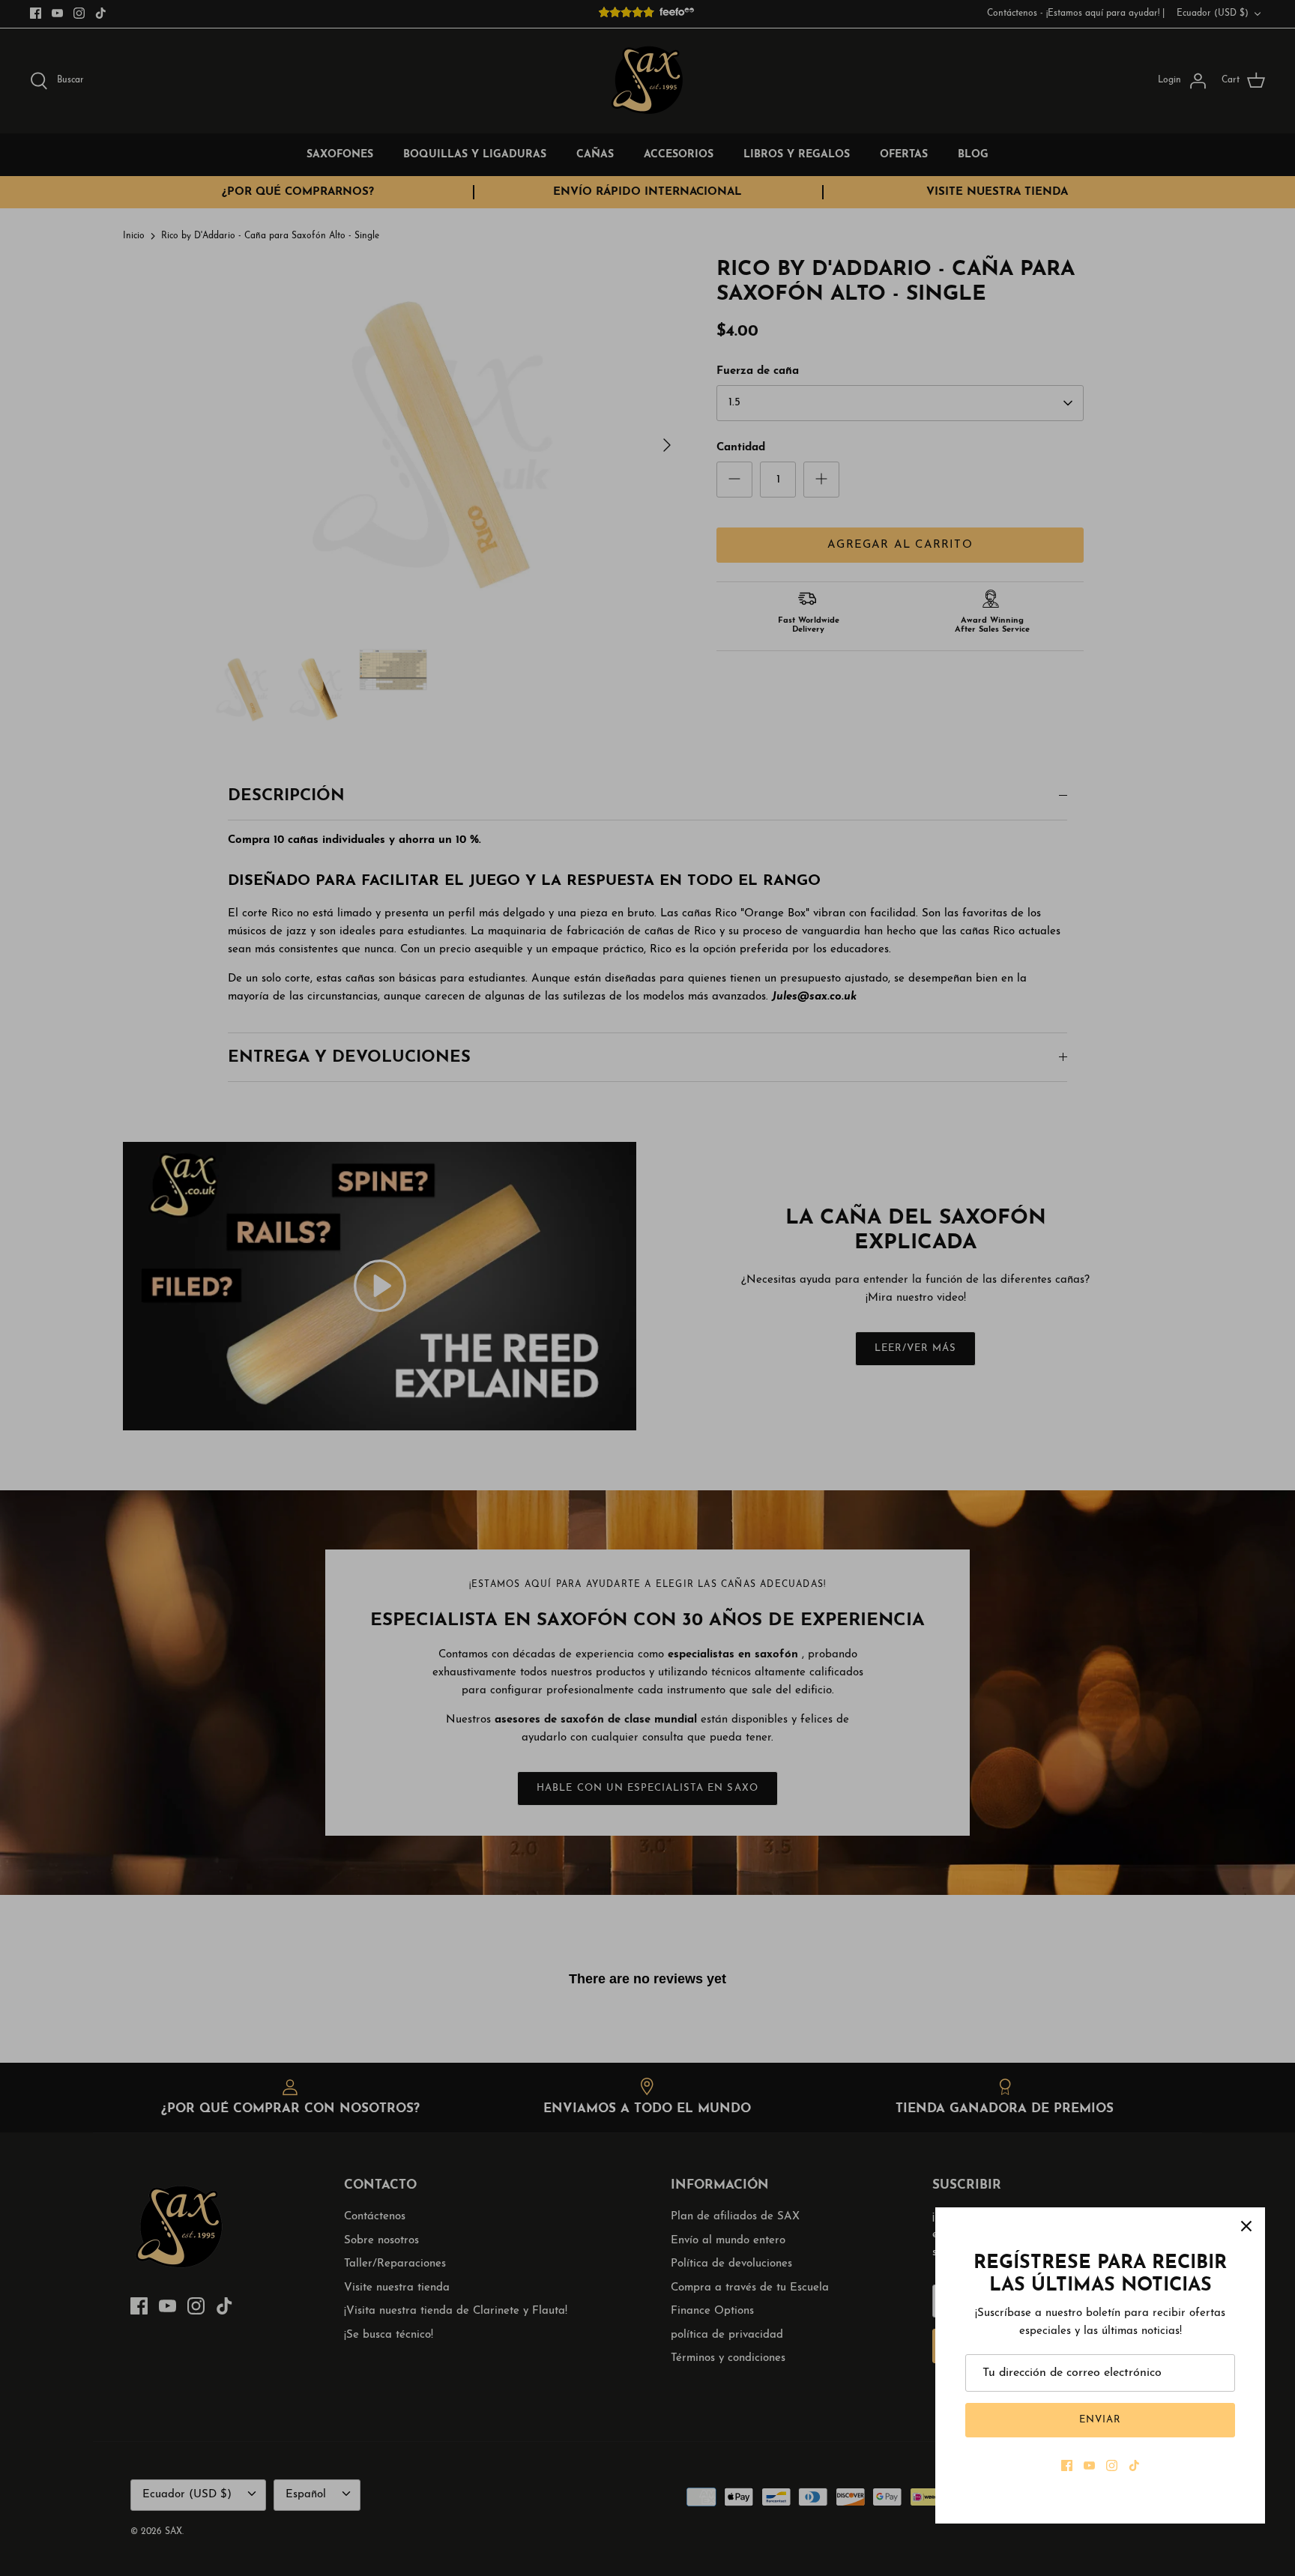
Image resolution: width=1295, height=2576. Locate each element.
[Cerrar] (1246, 2226)
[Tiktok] (1134, 2465)
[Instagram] (1112, 2465)
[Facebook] (1067, 2465)
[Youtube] (1089, 2465)
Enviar (1100, 2420)
